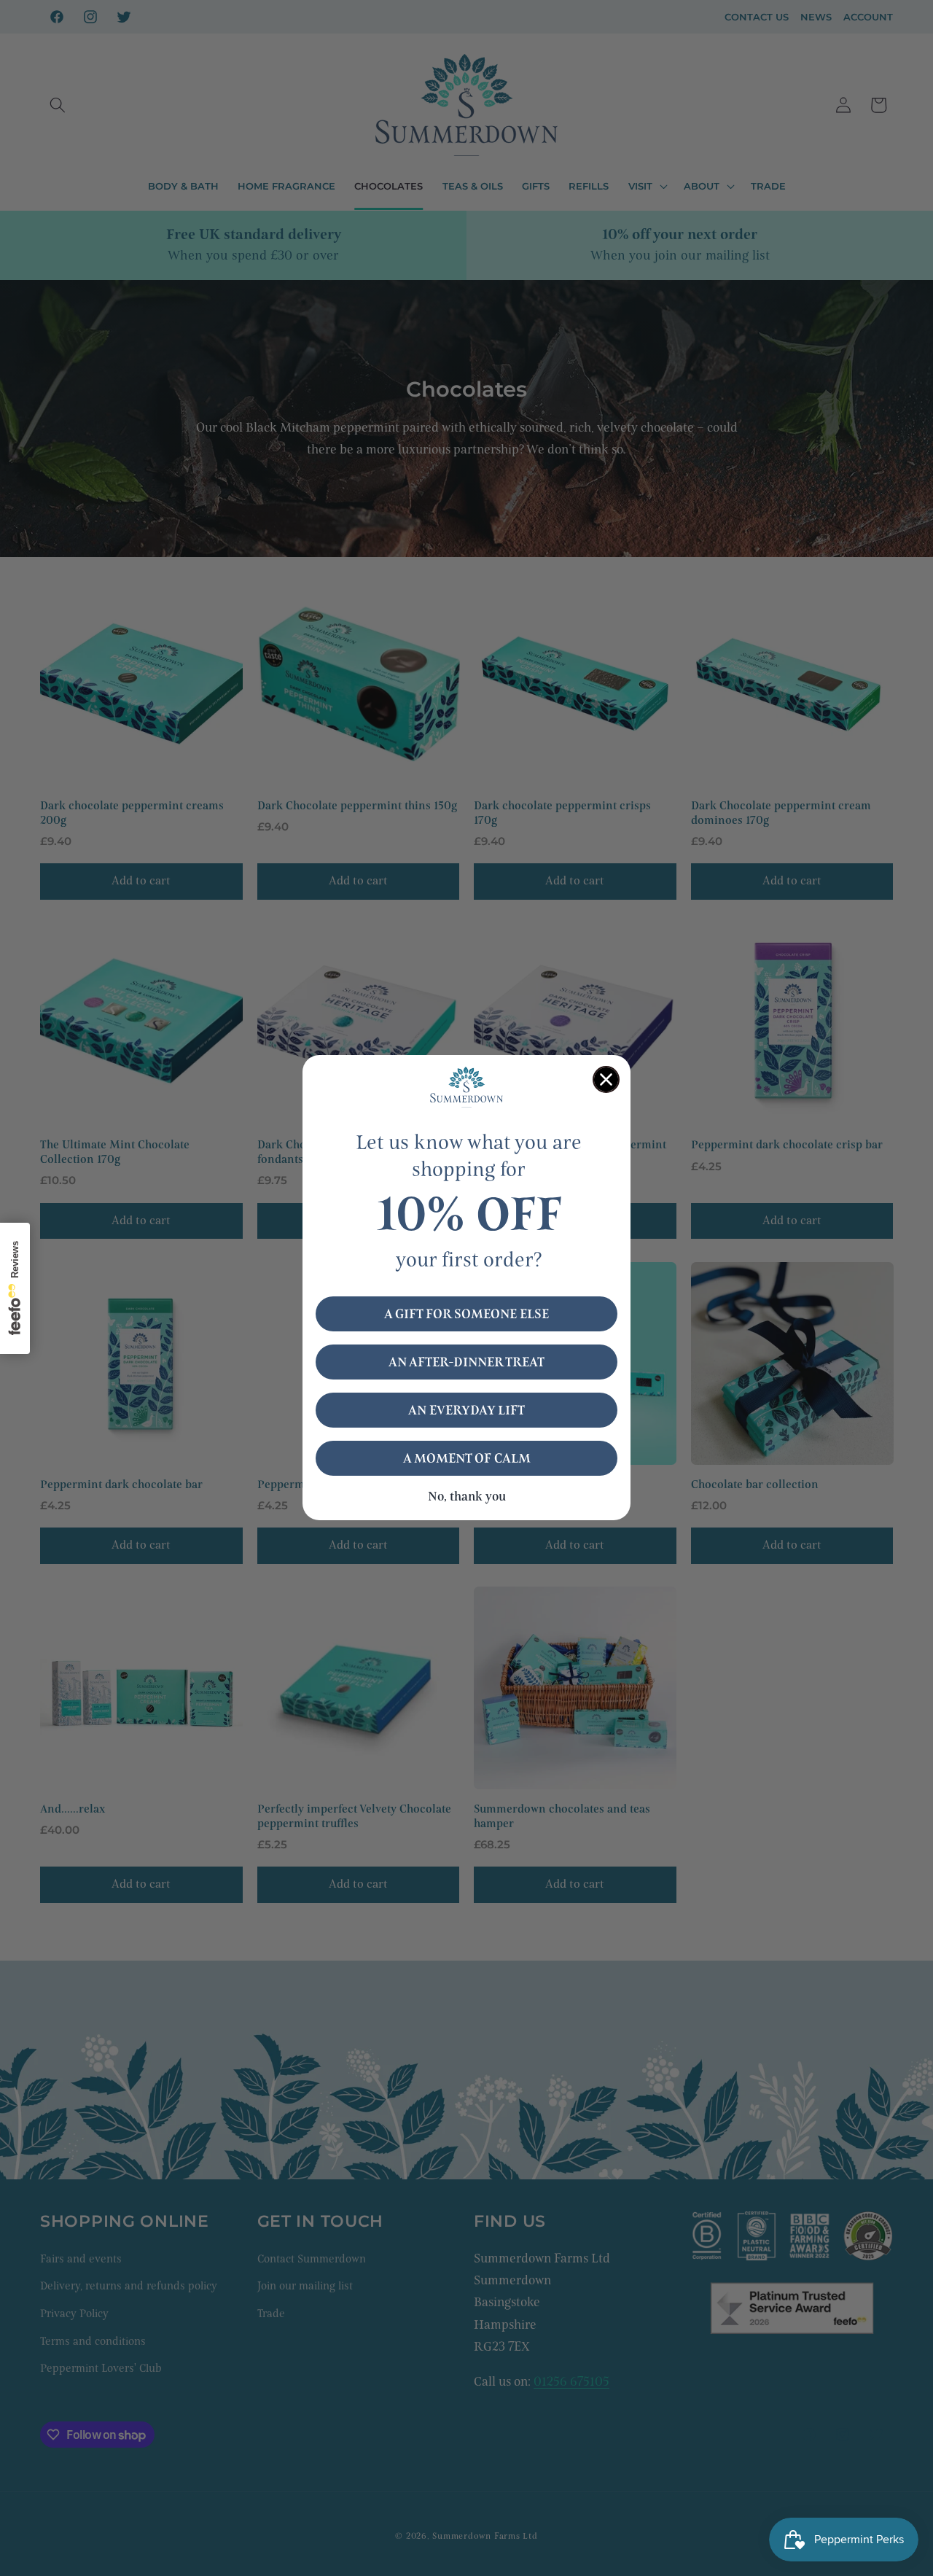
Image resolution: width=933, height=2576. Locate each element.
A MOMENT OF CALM (467, 1459)
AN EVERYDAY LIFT (466, 1411)
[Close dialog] (606, 1079)
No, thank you (467, 1497)
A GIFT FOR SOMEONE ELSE (466, 1315)
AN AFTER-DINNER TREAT (466, 1363)
